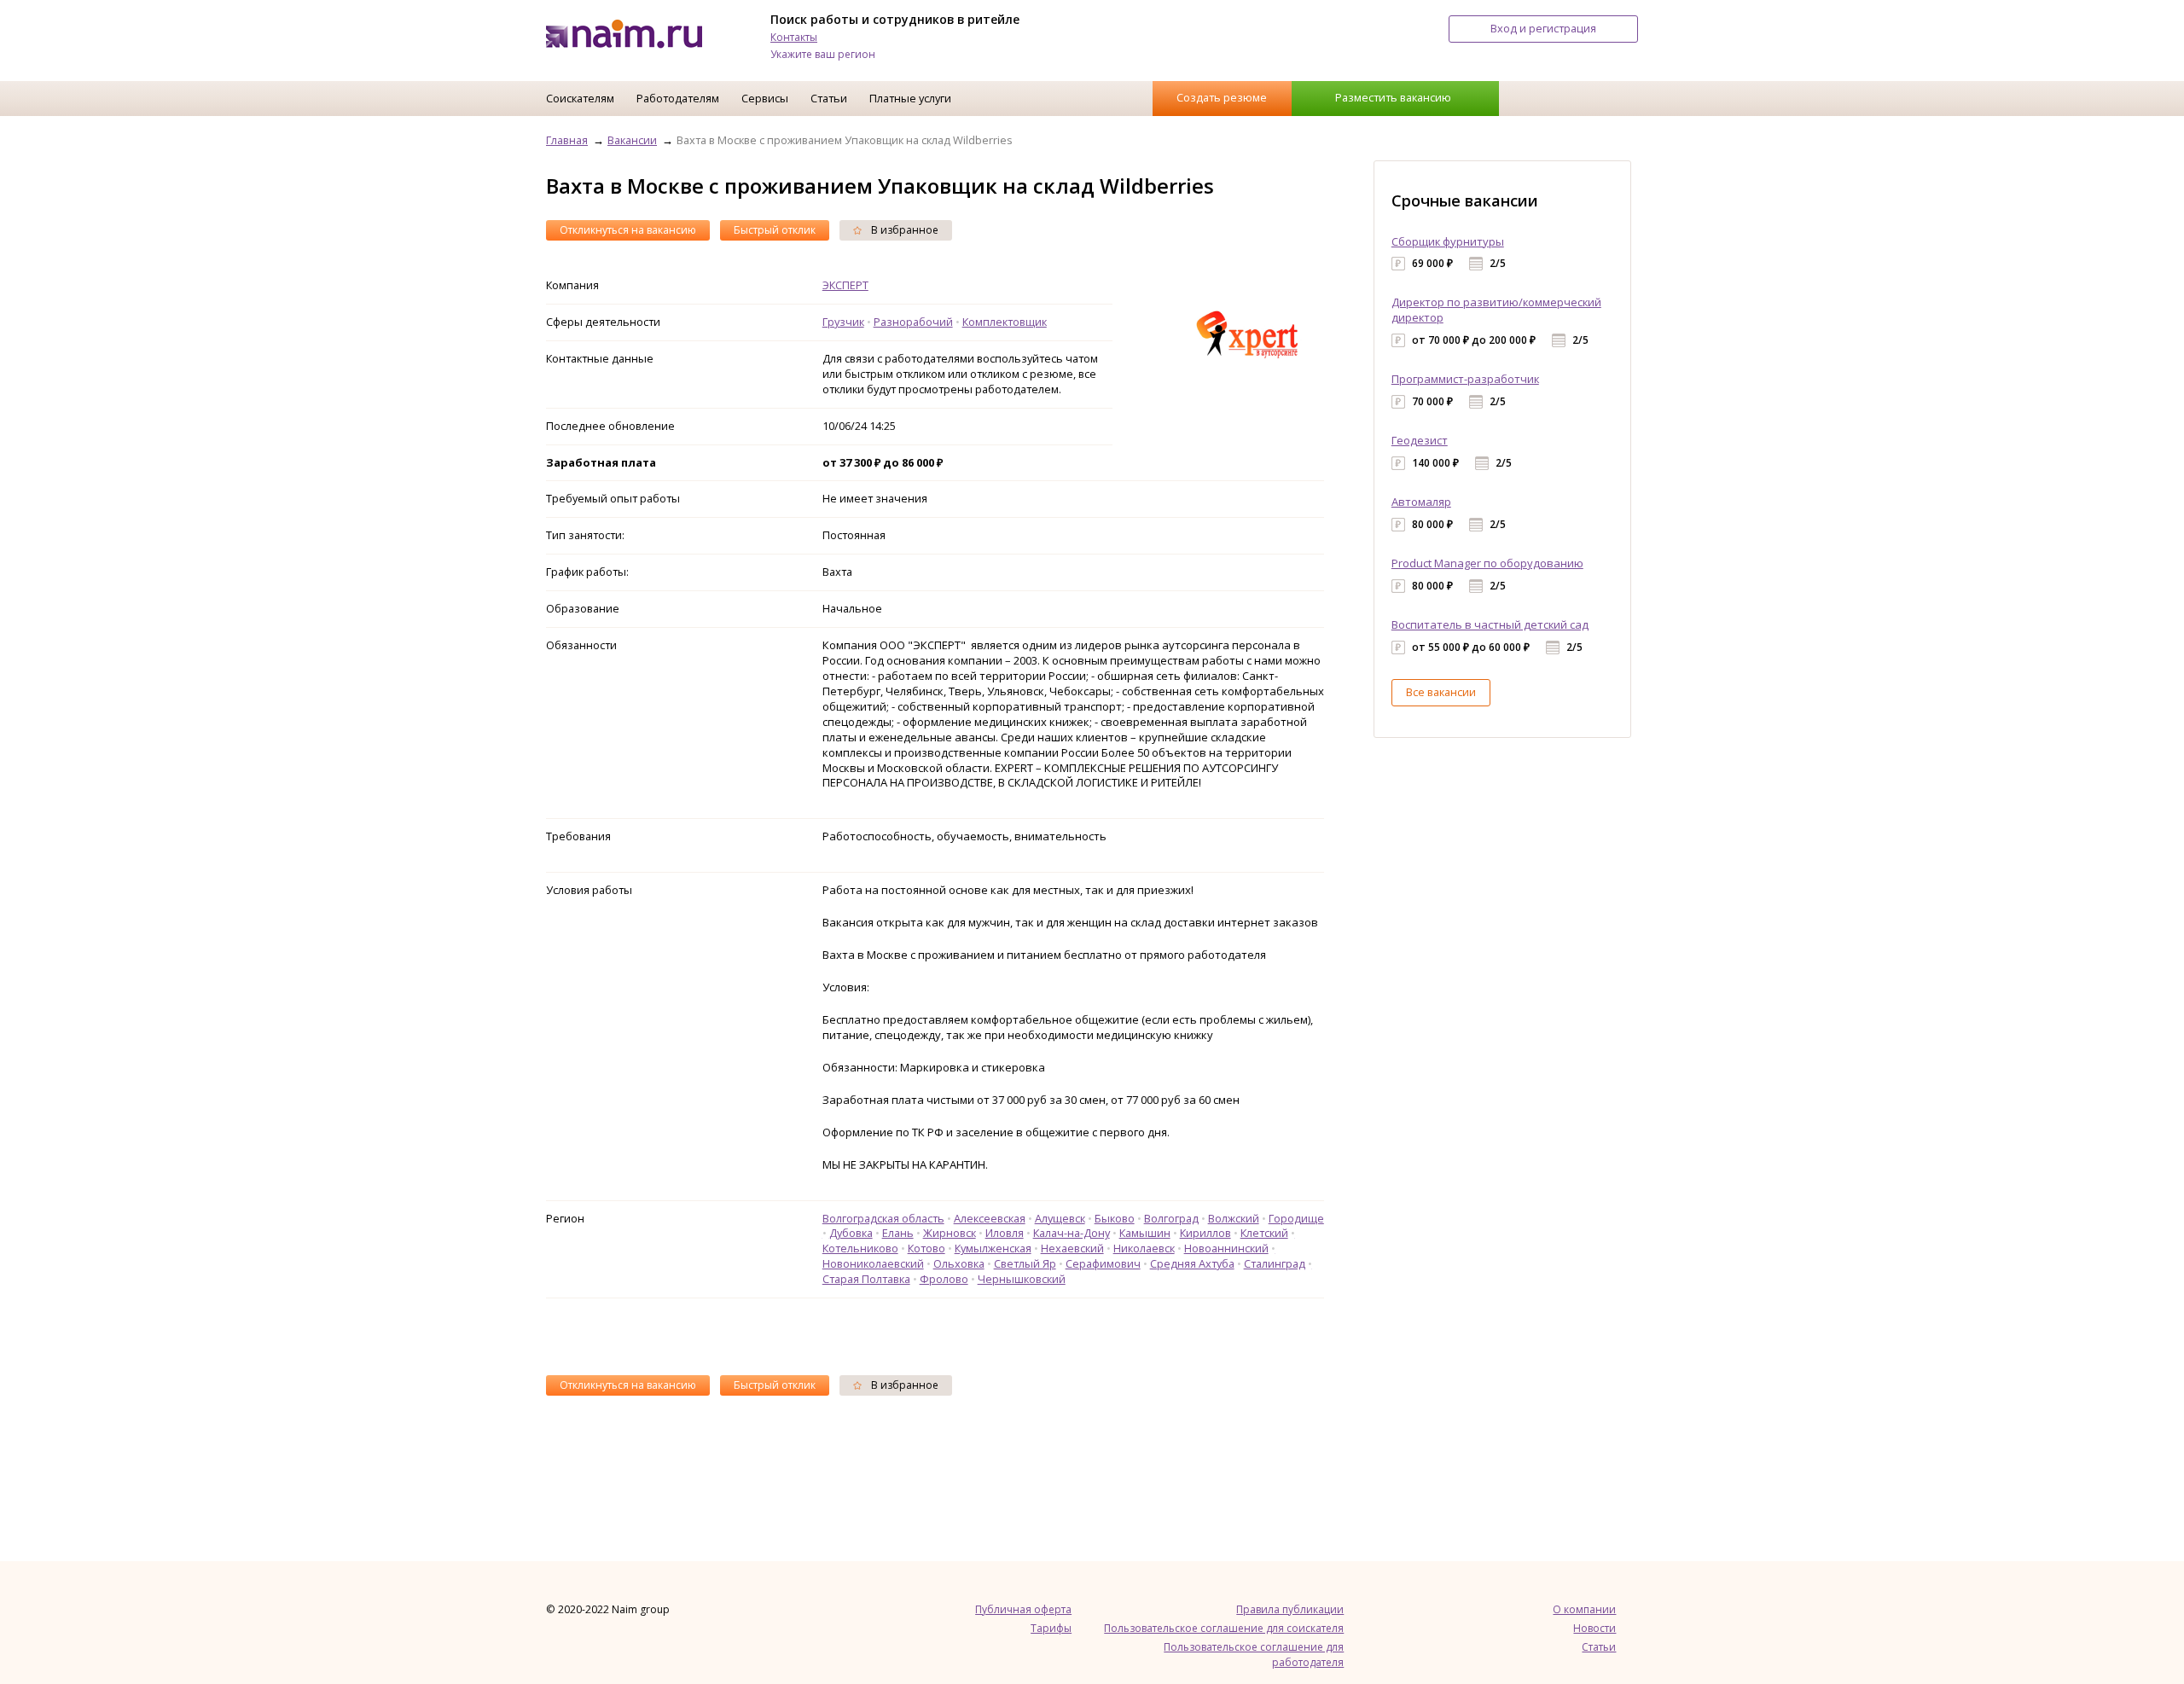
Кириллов (1205, 1233)
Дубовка (851, 1233)
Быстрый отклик (775, 230)
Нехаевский (1072, 1248)
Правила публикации (1290, 1609)
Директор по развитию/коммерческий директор (1496, 310)
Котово (926, 1248)
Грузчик (843, 322)
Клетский (1264, 1233)
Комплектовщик (1005, 322)
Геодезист (1420, 440)
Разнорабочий (913, 322)
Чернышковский (1022, 1279)
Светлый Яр (1025, 1263)
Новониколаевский (873, 1263)
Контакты (794, 37)
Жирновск (950, 1233)
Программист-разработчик (1465, 379)
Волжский (1234, 1218)
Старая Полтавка (866, 1279)
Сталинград (1275, 1263)
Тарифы (1051, 1628)
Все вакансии (1441, 692)
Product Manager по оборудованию (1487, 563)
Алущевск (1060, 1218)
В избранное (903, 230)
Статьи (829, 98)
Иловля (1005, 1233)
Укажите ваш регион (823, 54)
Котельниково (860, 1248)
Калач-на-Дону (1072, 1233)
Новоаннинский (1226, 1248)
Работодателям (678, 98)
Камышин (1145, 1233)
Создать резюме (1222, 97)
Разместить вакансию (1393, 97)
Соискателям (580, 98)
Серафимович (1103, 1263)
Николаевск (1144, 1248)
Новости (1594, 1628)
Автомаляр (1421, 502)
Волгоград (1171, 1218)
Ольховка (959, 1263)
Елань (898, 1233)
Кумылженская (993, 1248)
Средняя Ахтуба (1192, 1263)
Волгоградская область (883, 1218)
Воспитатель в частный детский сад (1490, 624)
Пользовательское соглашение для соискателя (1224, 1628)
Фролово (944, 1279)
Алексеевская (990, 1218)
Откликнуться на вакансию (628, 230)
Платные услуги (910, 98)
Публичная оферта (1023, 1609)
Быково (1115, 1218)
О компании (1584, 1609)
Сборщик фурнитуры (1448, 241)
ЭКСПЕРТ (845, 285)
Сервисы (765, 98)
